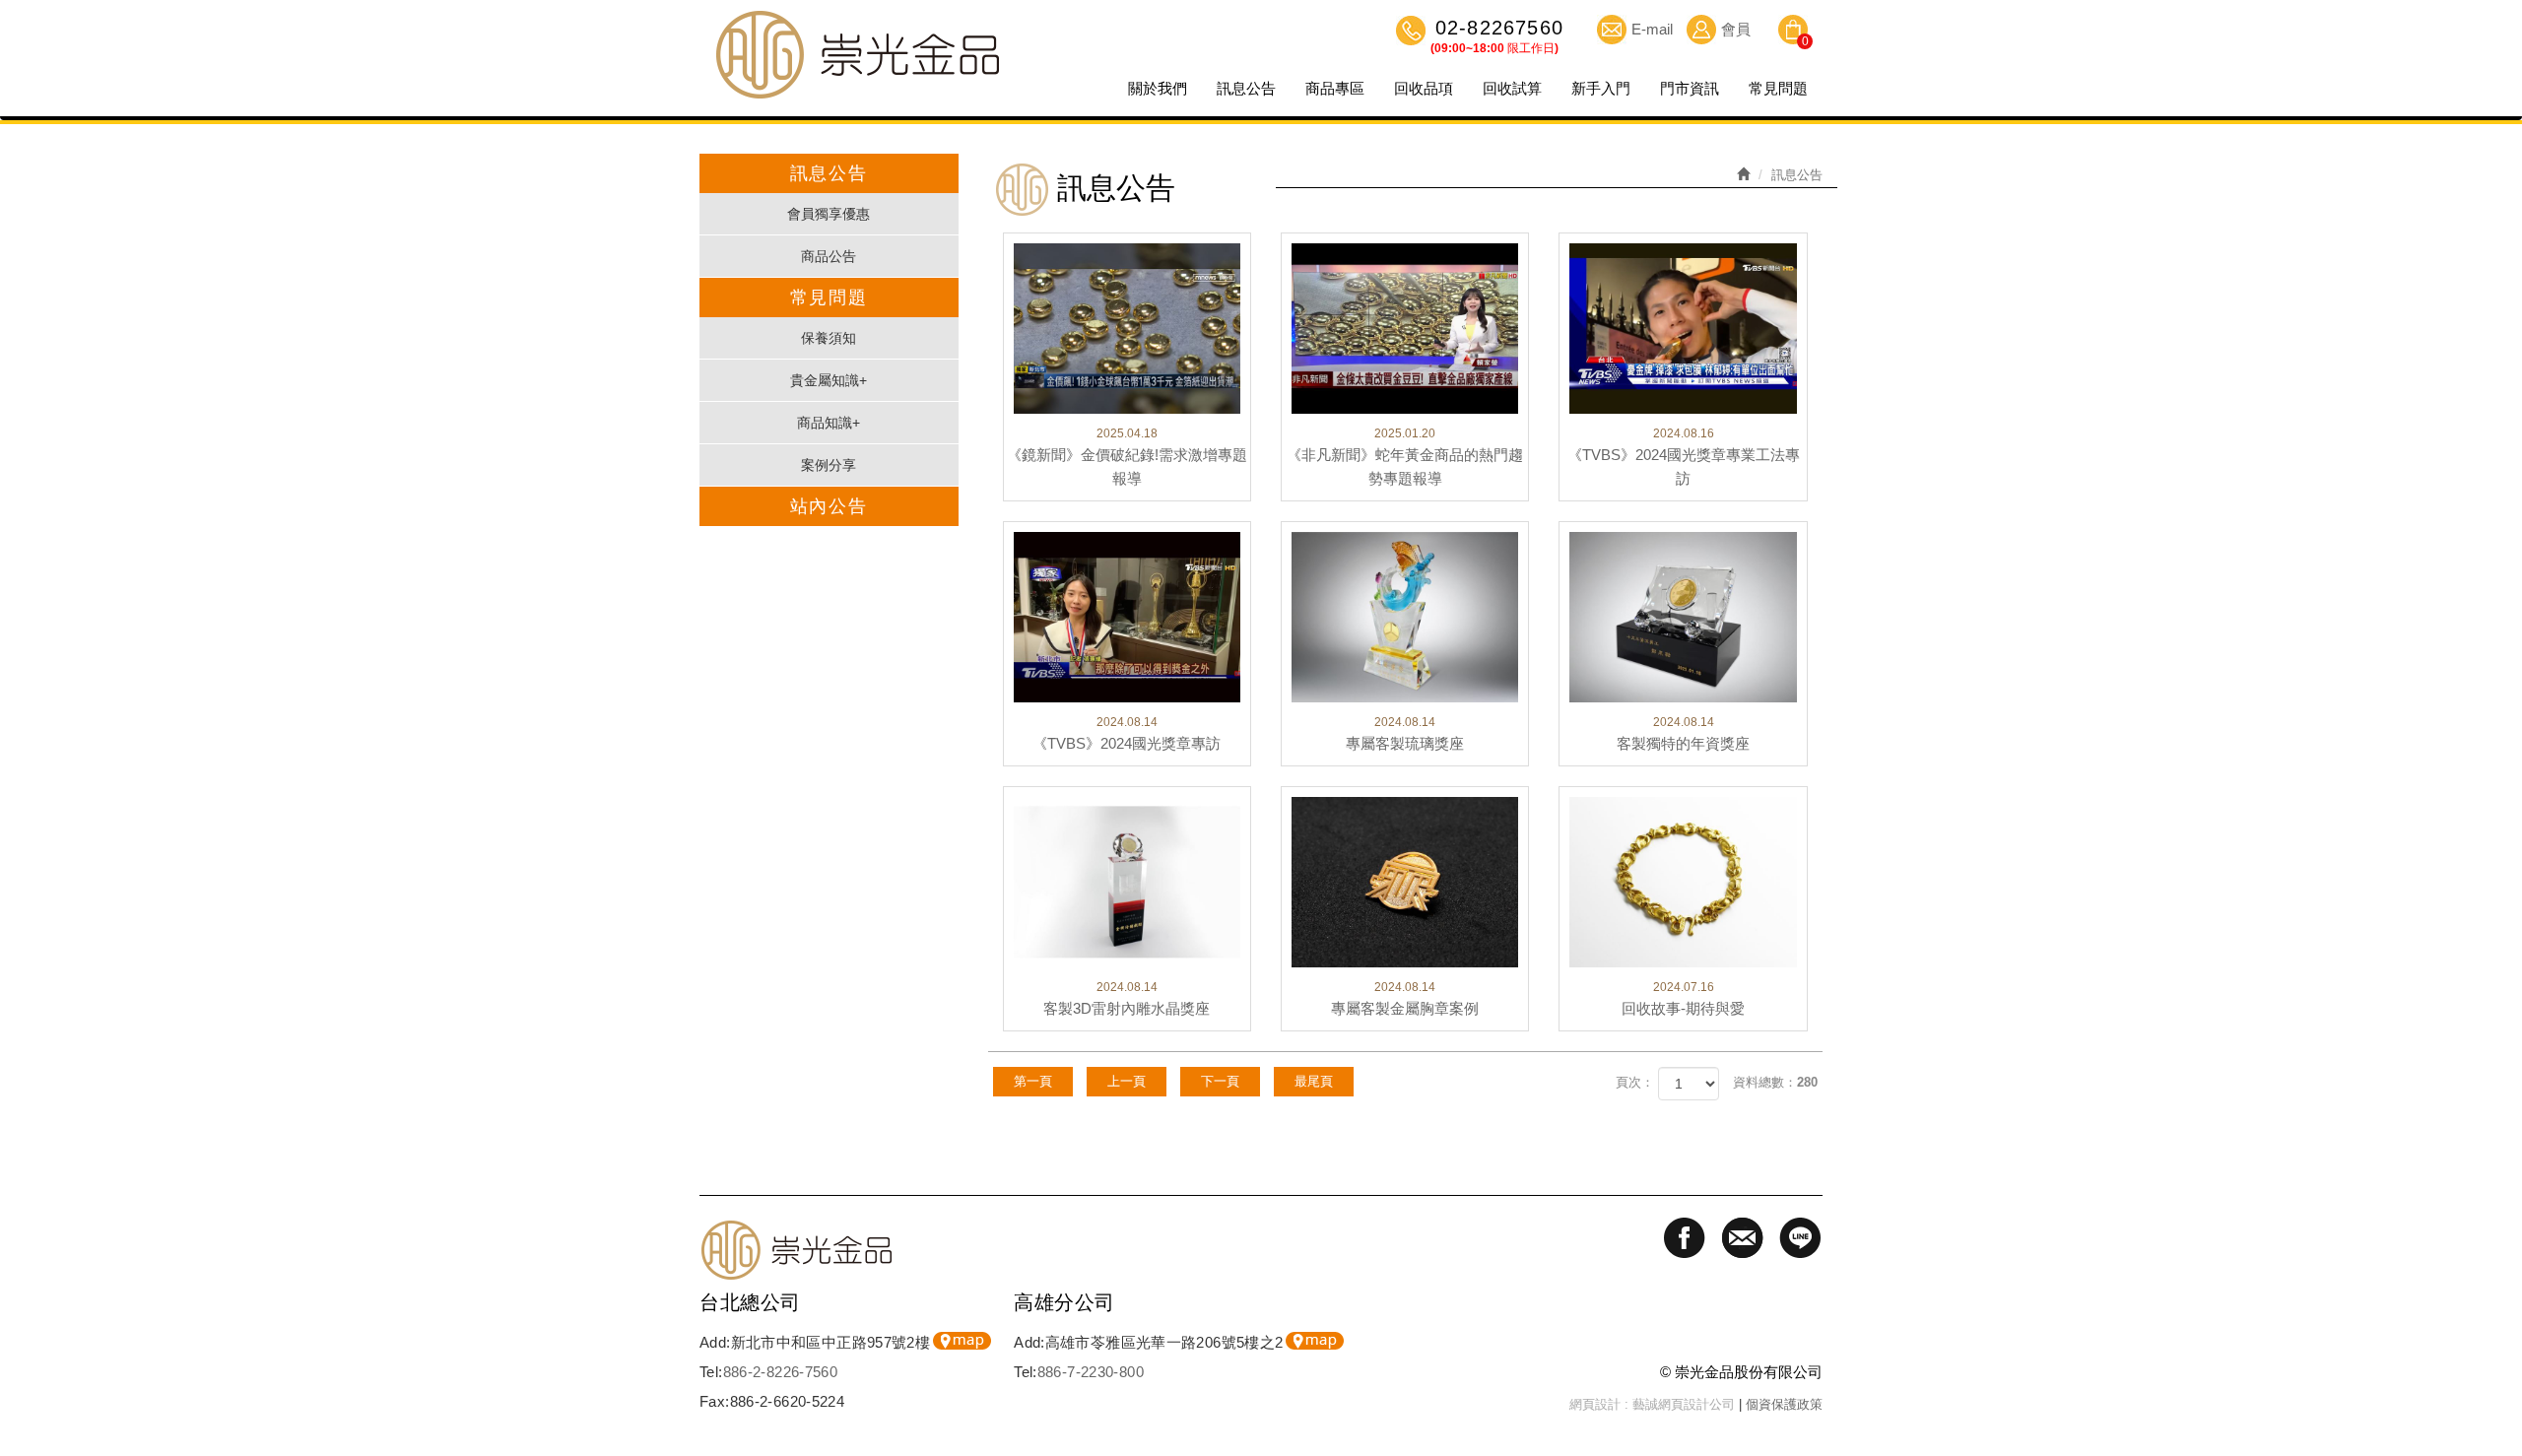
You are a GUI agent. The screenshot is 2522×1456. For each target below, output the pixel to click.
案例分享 (829, 465)
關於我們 (1158, 88)
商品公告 (829, 256)
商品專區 (1335, 88)
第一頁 (1033, 1081)
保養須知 (829, 338)
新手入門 (1601, 88)
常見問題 (1778, 88)
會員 (1736, 29)
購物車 (1793, 33)
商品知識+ (829, 423)
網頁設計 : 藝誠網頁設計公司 (1652, 1404)
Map (962, 1341)
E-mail (1652, 29)
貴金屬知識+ (829, 380)
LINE (2497, 1402)
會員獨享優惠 (829, 214)
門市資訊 (1690, 88)
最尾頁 (1314, 1081)
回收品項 (1424, 88)
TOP (2497, 1333)
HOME (857, 54)
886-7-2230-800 (1091, 1372)
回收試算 (1512, 88)
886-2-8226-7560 (781, 1372)
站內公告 (829, 506)
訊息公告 (1246, 88)
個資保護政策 (1784, 1404)
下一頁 (1220, 1081)
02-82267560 (1497, 30)
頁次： (1635, 1082)
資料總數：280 (1775, 1082)
